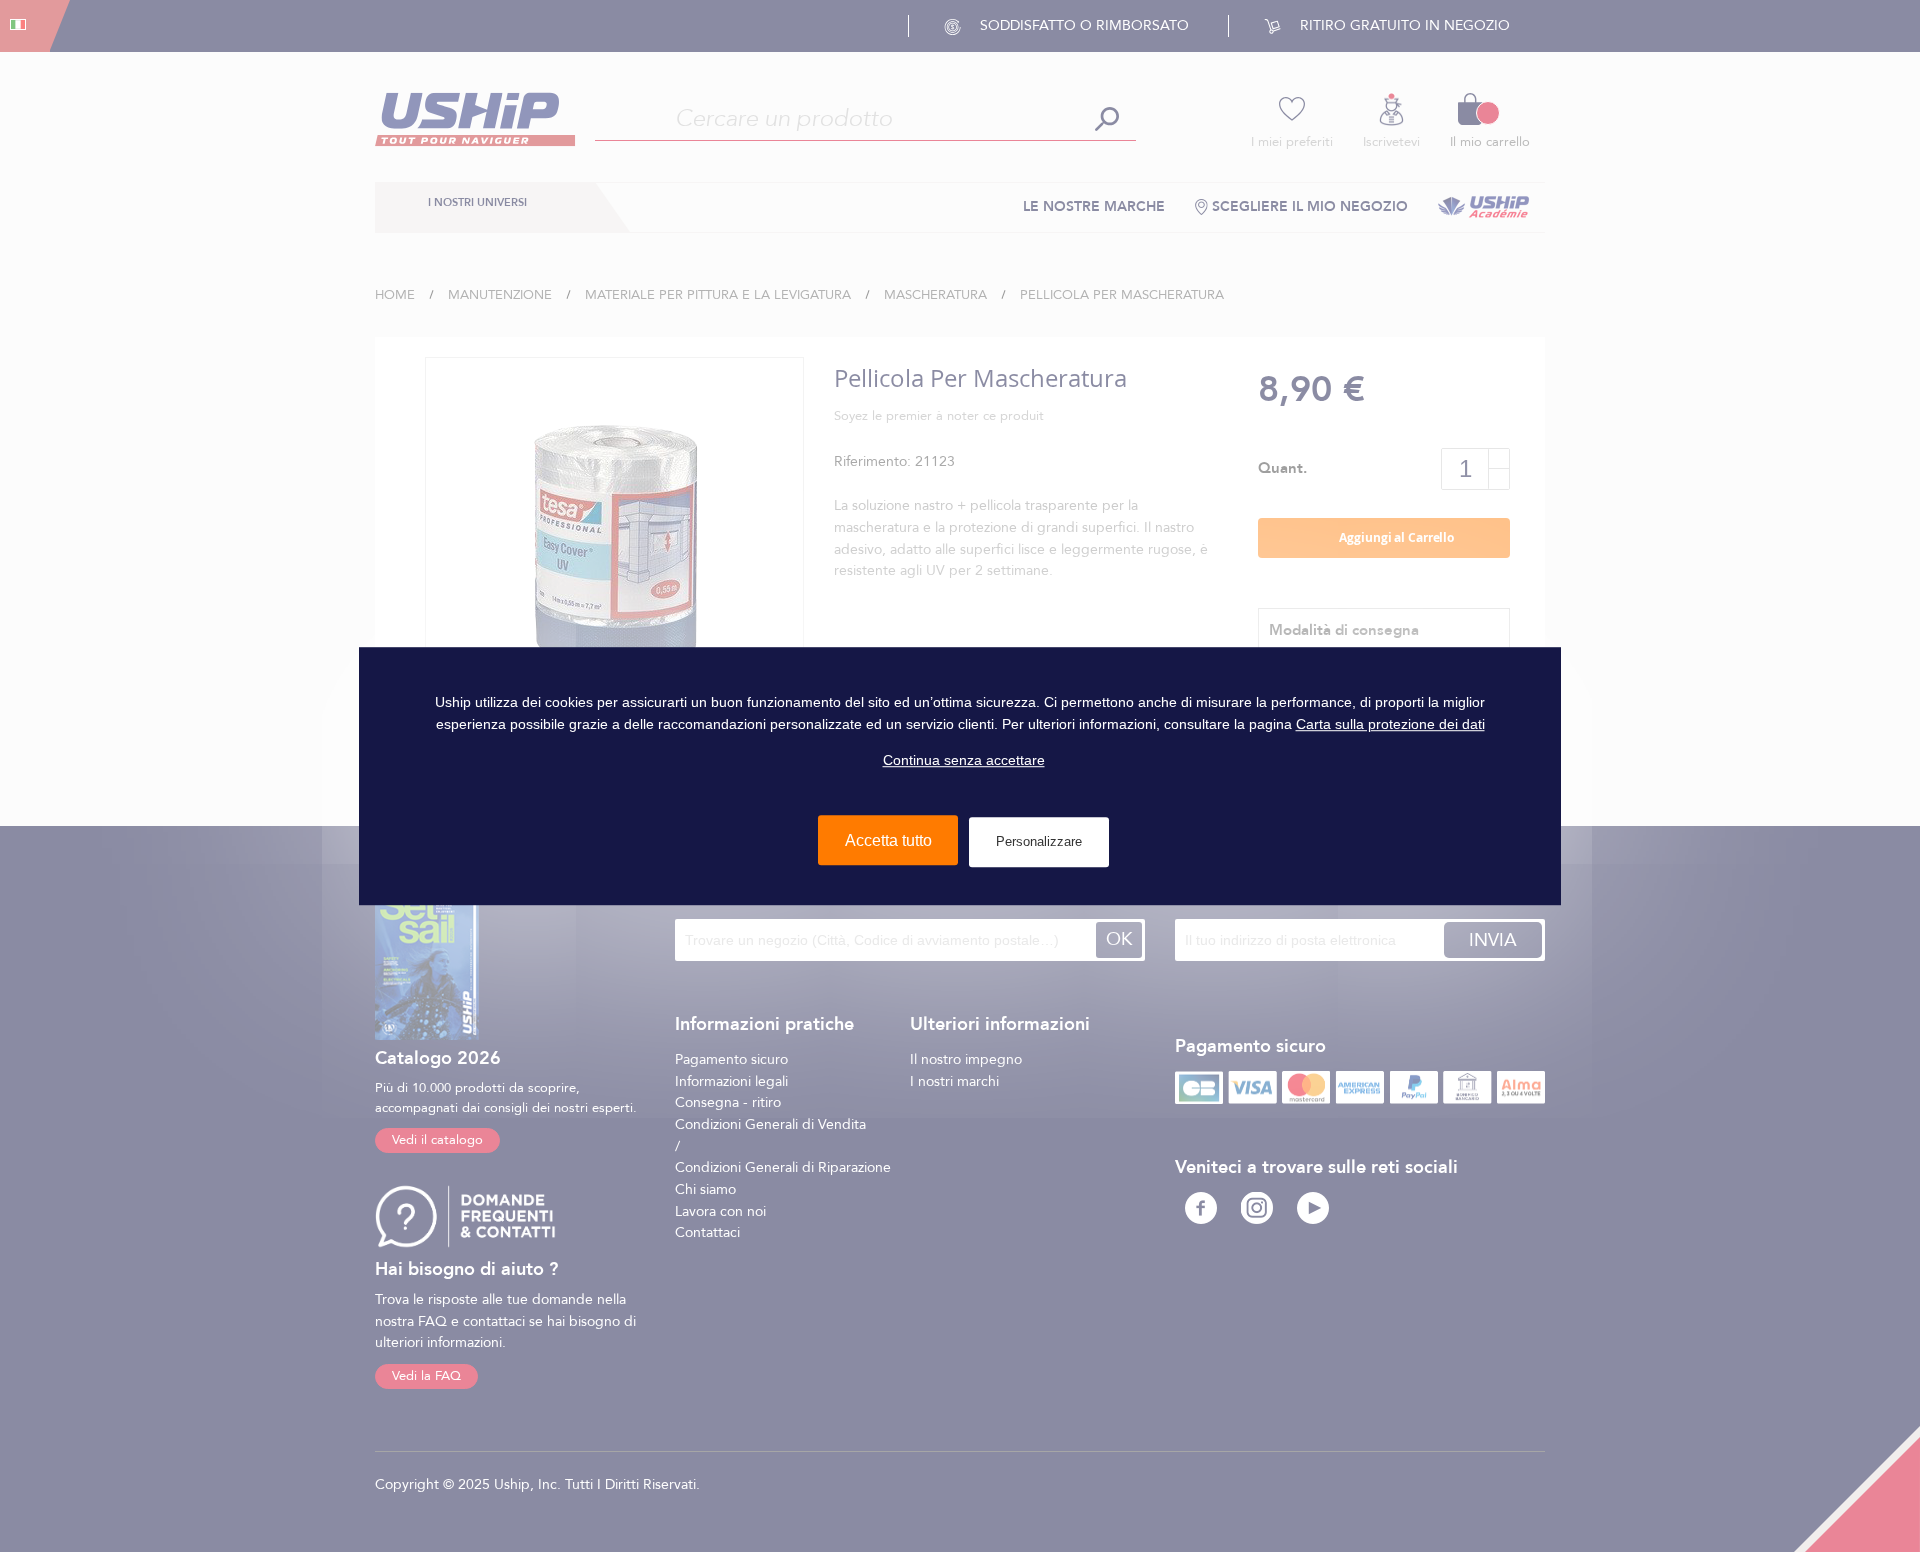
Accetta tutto (888, 840)
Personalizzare (1039, 841)
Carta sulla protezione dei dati (1390, 724)
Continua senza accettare (964, 761)
